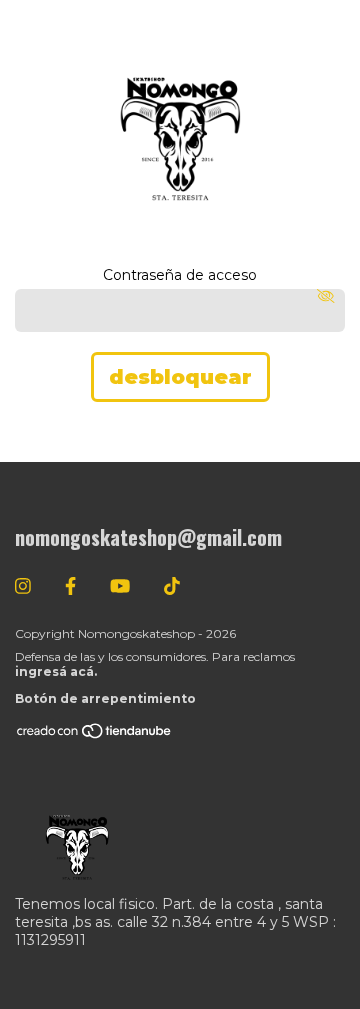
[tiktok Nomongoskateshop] (172, 587)
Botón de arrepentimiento (105, 698)
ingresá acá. (56, 671)
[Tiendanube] (95, 735)
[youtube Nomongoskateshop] (120, 587)
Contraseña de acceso (180, 275)
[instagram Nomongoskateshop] (23, 587)
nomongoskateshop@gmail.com (148, 537)
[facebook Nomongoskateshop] (70, 587)
